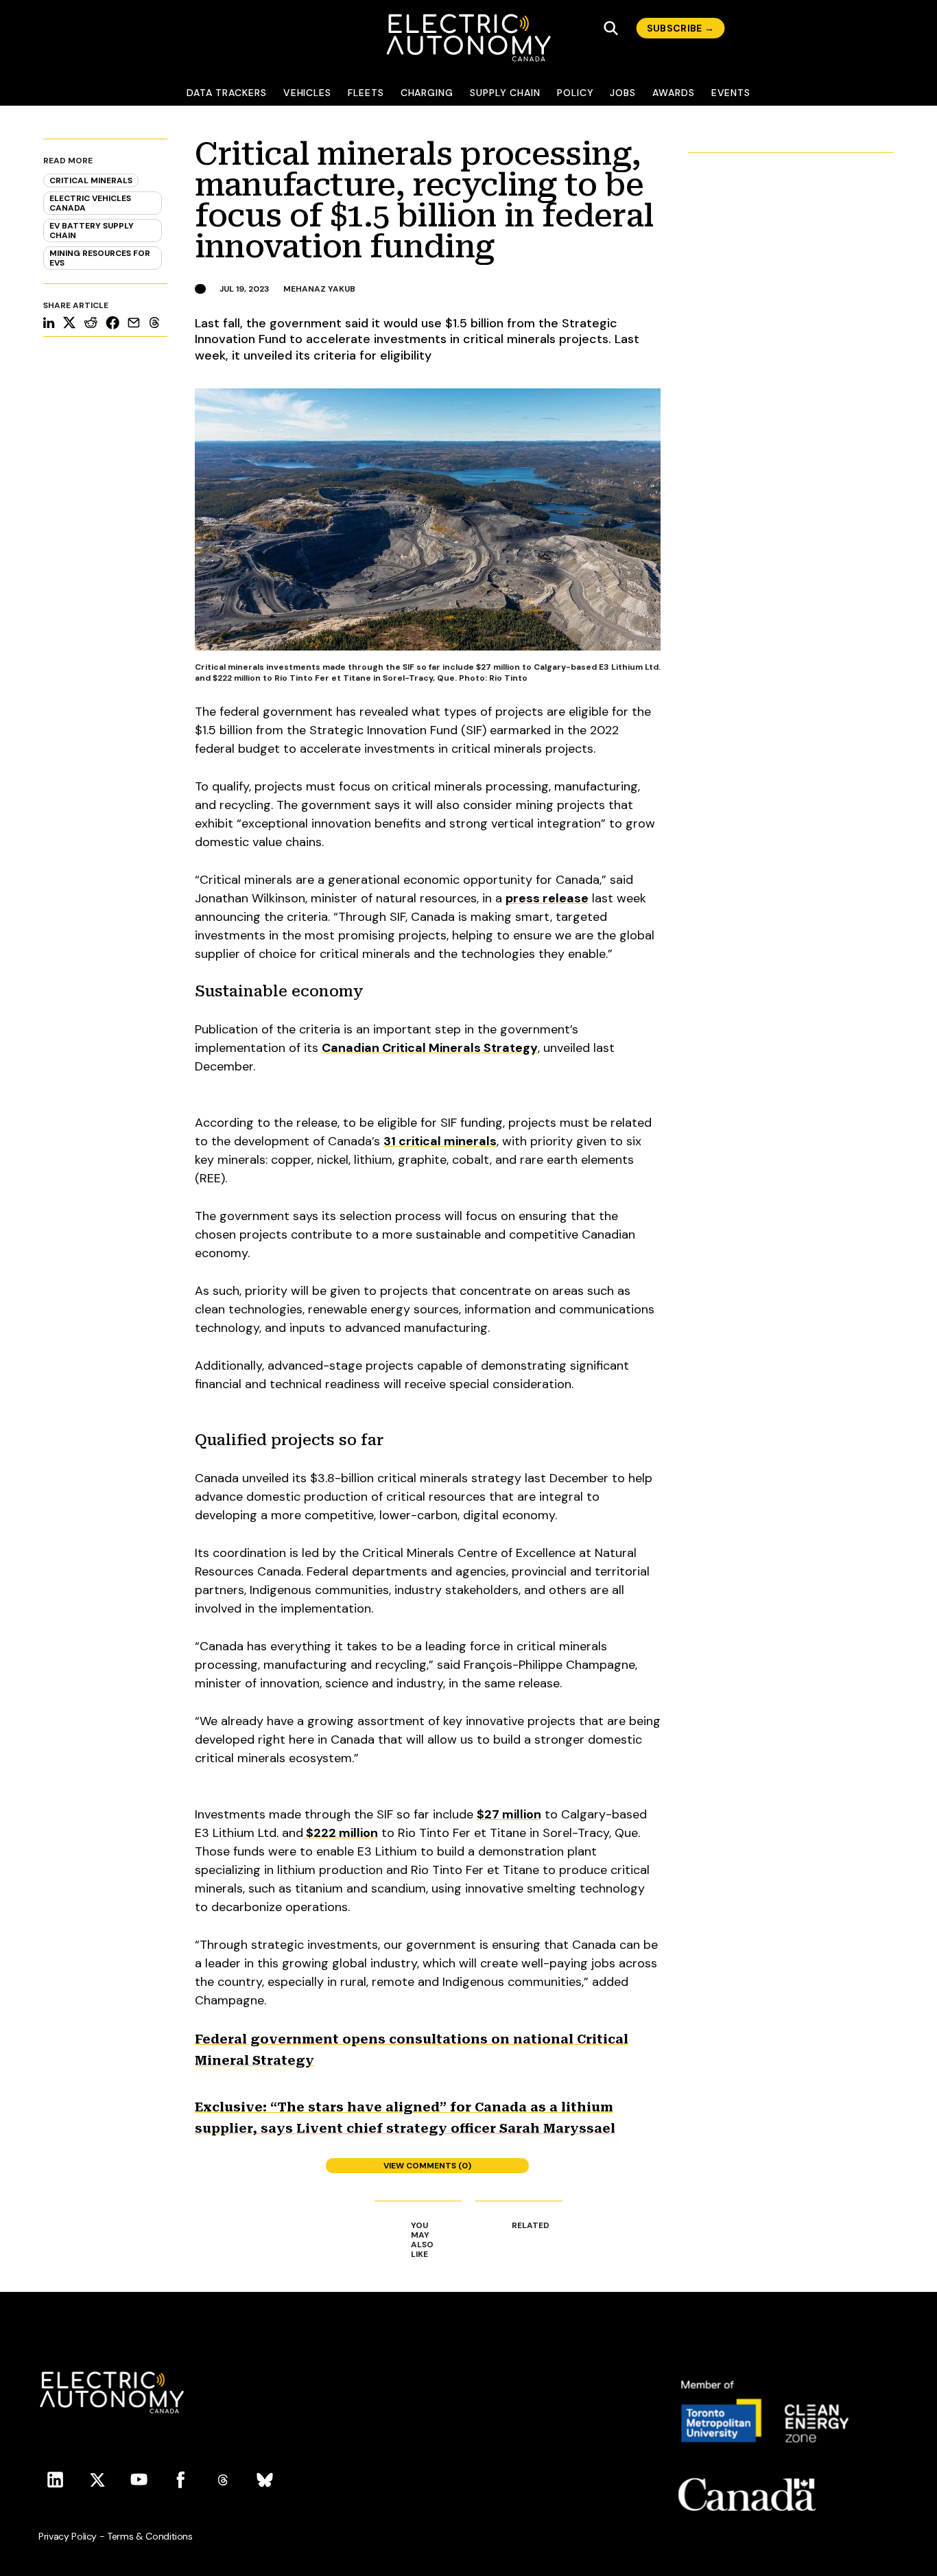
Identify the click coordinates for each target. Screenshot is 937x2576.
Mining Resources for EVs (100, 258)
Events (731, 93)
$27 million (509, 1814)
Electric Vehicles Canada (90, 203)
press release (547, 898)
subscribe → (681, 28)
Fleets (366, 93)
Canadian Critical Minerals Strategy (430, 1048)
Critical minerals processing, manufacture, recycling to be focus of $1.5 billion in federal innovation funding (424, 200)
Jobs (623, 93)
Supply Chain (505, 93)
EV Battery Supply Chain (92, 231)
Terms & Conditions (150, 2536)
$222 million (341, 1833)
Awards (674, 93)
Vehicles (307, 93)
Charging (427, 93)
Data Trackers (227, 93)
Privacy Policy (68, 2536)
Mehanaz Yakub (319, 289)
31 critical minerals (440, 1141)
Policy (576, 93)
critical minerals (91, 180)
